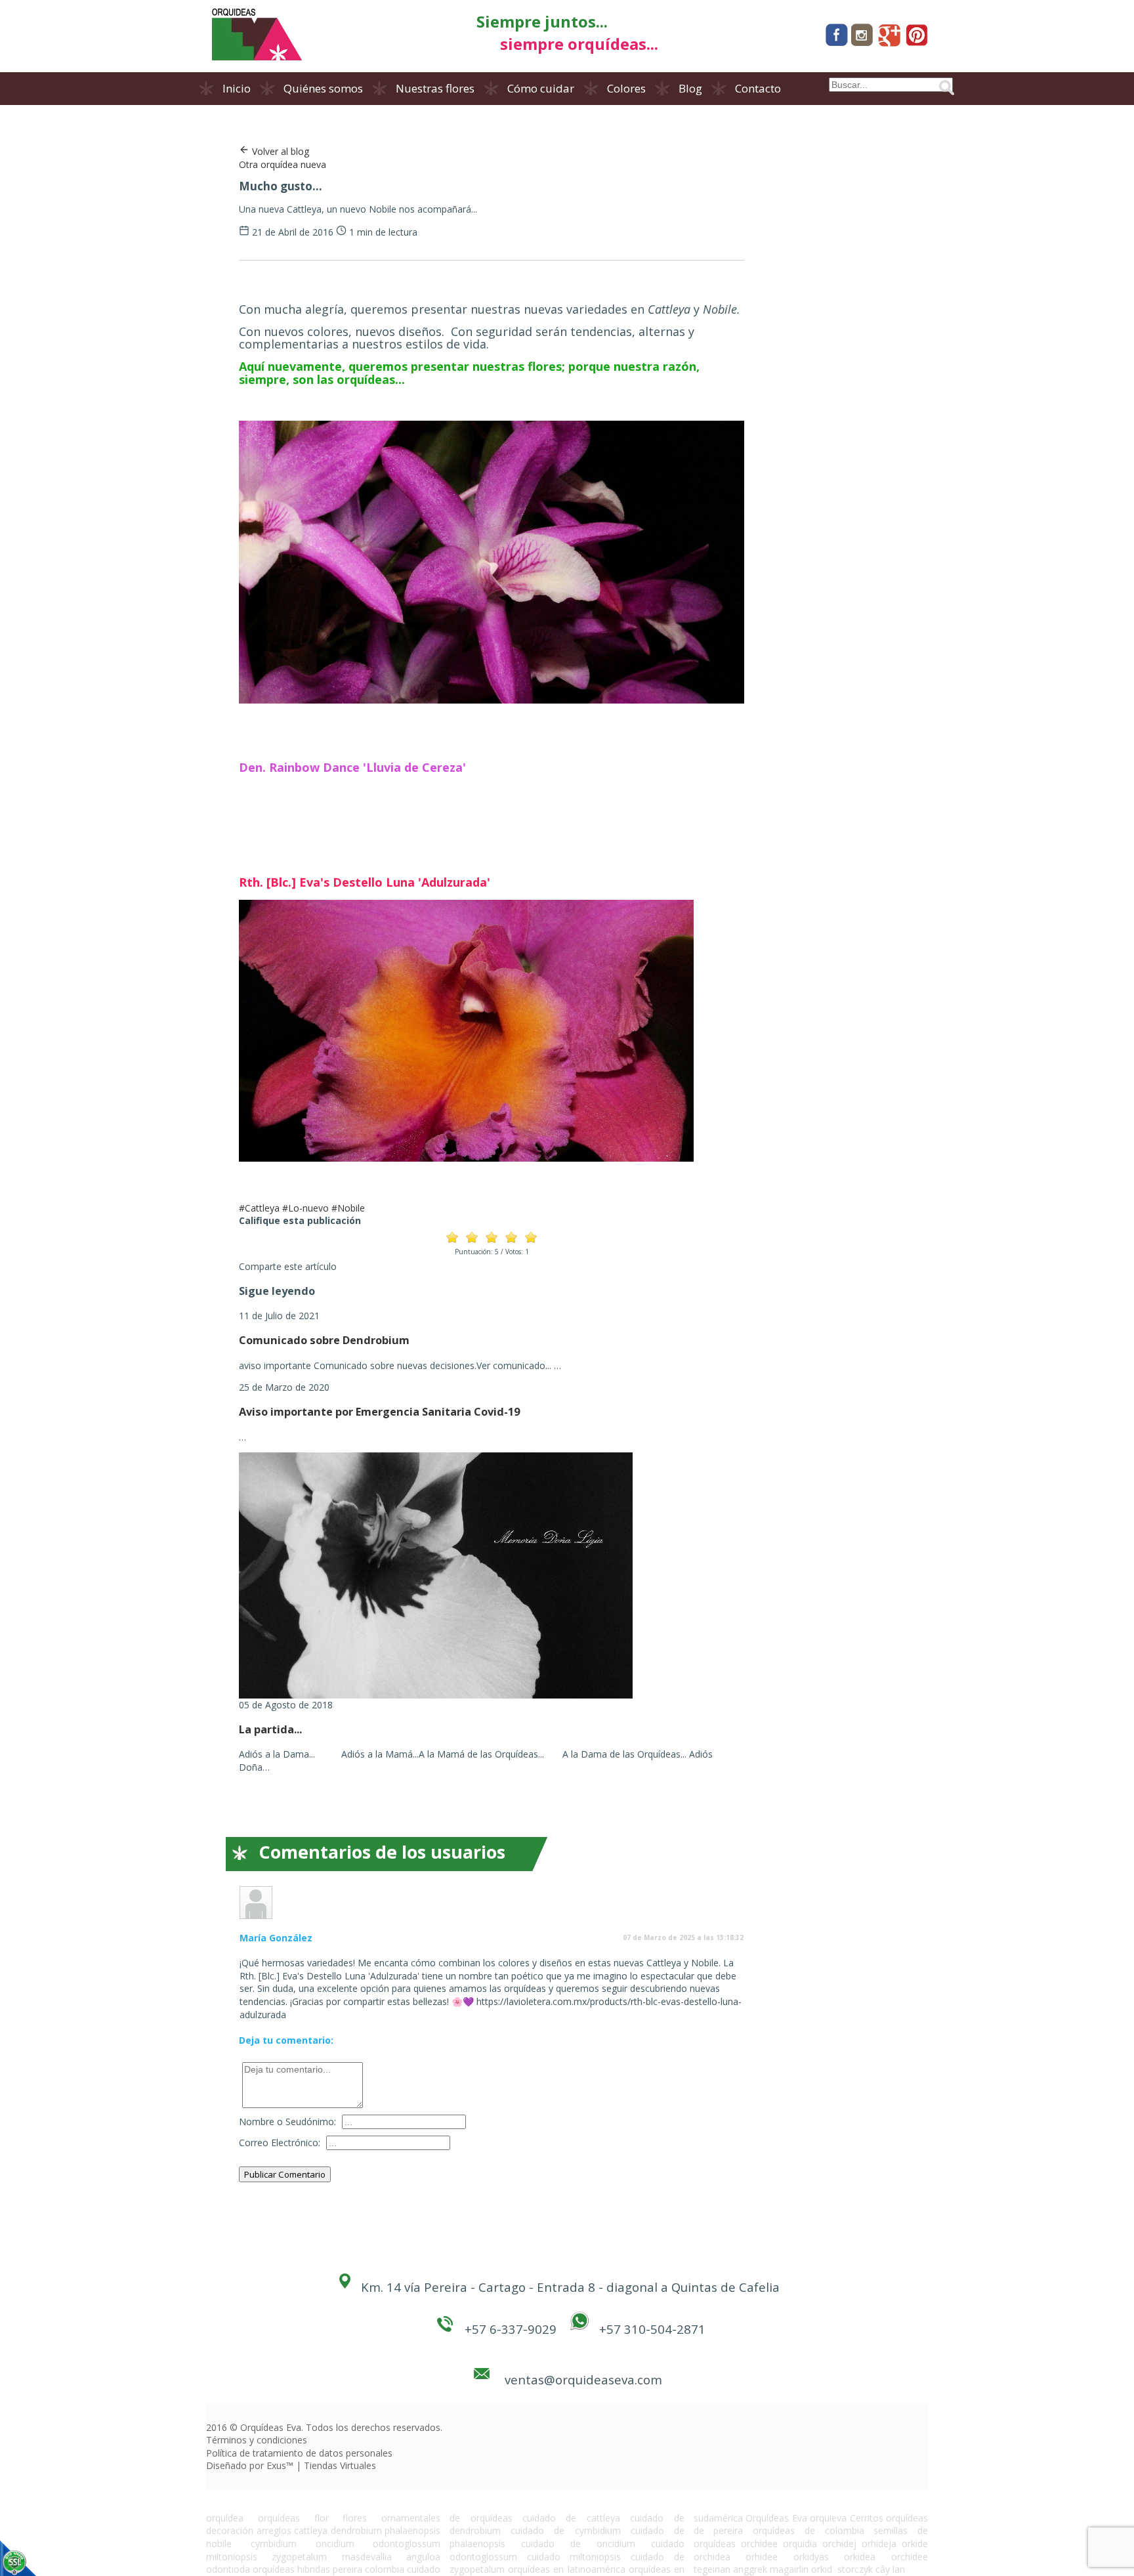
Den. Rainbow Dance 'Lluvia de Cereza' (352, 767)
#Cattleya (259, 1208)
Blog (690, 88)
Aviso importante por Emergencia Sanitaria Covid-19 (379, 1412)
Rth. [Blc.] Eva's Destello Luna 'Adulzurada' (365, 882)
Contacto (758, 88)
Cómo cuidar (541, 88)
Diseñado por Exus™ (250, 2465)
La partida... (270, 1729)
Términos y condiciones (257, 2440)
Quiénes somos (323, 88)
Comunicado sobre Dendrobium (324, 1340)
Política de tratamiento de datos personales (299, 2453)
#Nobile (348, 1208)
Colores (626, 88)
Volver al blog (279, 151)
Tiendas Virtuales (340, 2465)
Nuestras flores (435, 88)
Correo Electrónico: (280, 2143)
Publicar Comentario (285, 2174)
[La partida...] (436, 1695)
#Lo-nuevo (305, 1208)
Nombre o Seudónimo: (287, 2122)
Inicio (237, 88)
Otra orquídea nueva (283, 164)
